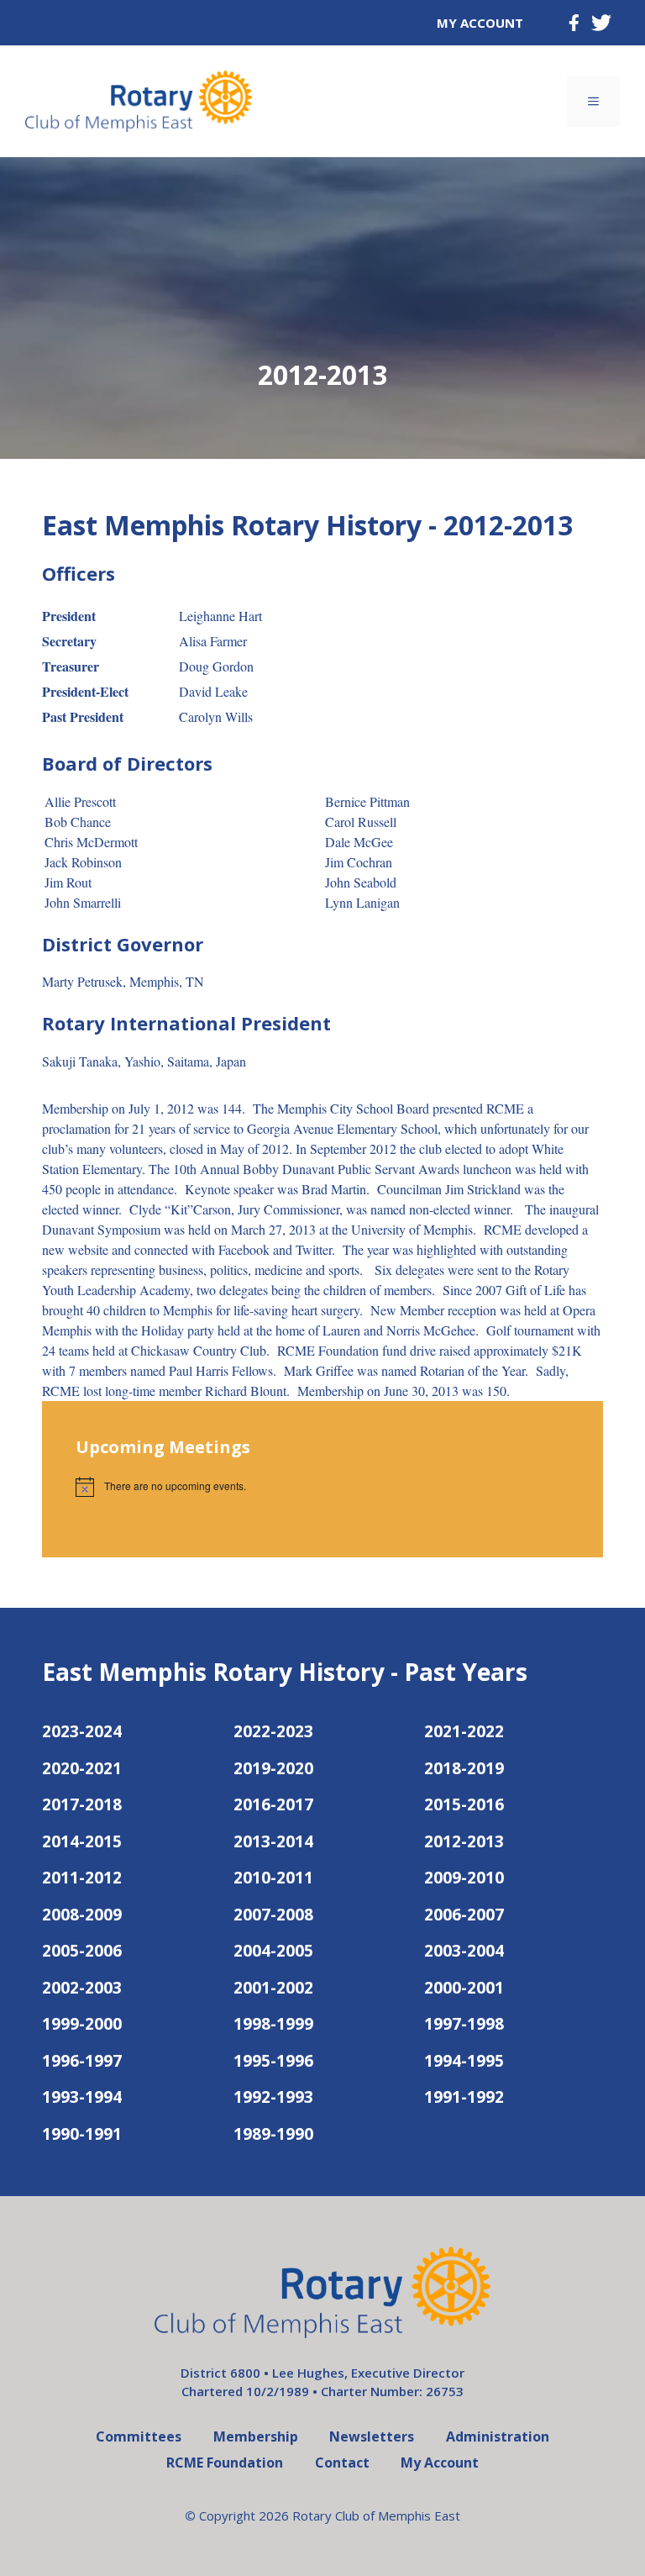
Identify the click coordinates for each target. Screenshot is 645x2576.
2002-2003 (82, 1988)
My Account (480, 23)
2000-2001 (464, 1988)
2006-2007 (464, 1915)
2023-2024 (82, 1731)
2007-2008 (273, 1915)
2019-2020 (273, 1768)
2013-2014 (273, 1841)
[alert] (322, 1487)
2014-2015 (82, 1841)
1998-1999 (273, 2024)
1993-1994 (82, 2097)
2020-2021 (82, 1768)
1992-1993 (273, 2097)
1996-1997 (82, 2061)
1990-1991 (82, 2134)
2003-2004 (464, 1951)
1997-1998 (464, 2024)
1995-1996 (273, 2061)
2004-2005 (273, 1951)
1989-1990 (273, 2134)
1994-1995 (464, 2061)
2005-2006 (82, 1951)
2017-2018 (82, 1804)
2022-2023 (273, 1731)
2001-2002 (273, 1988)
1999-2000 (82, 2024)
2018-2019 (464, 1768)
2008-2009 (82, 1915)
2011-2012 (82, 1878)
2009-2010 (464, 1878)
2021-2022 (464, 1731)
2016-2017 (273, 1804)
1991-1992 (464, 2097)
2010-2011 (273, 1878)
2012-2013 (464, 1841)
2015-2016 (464, 1804)
